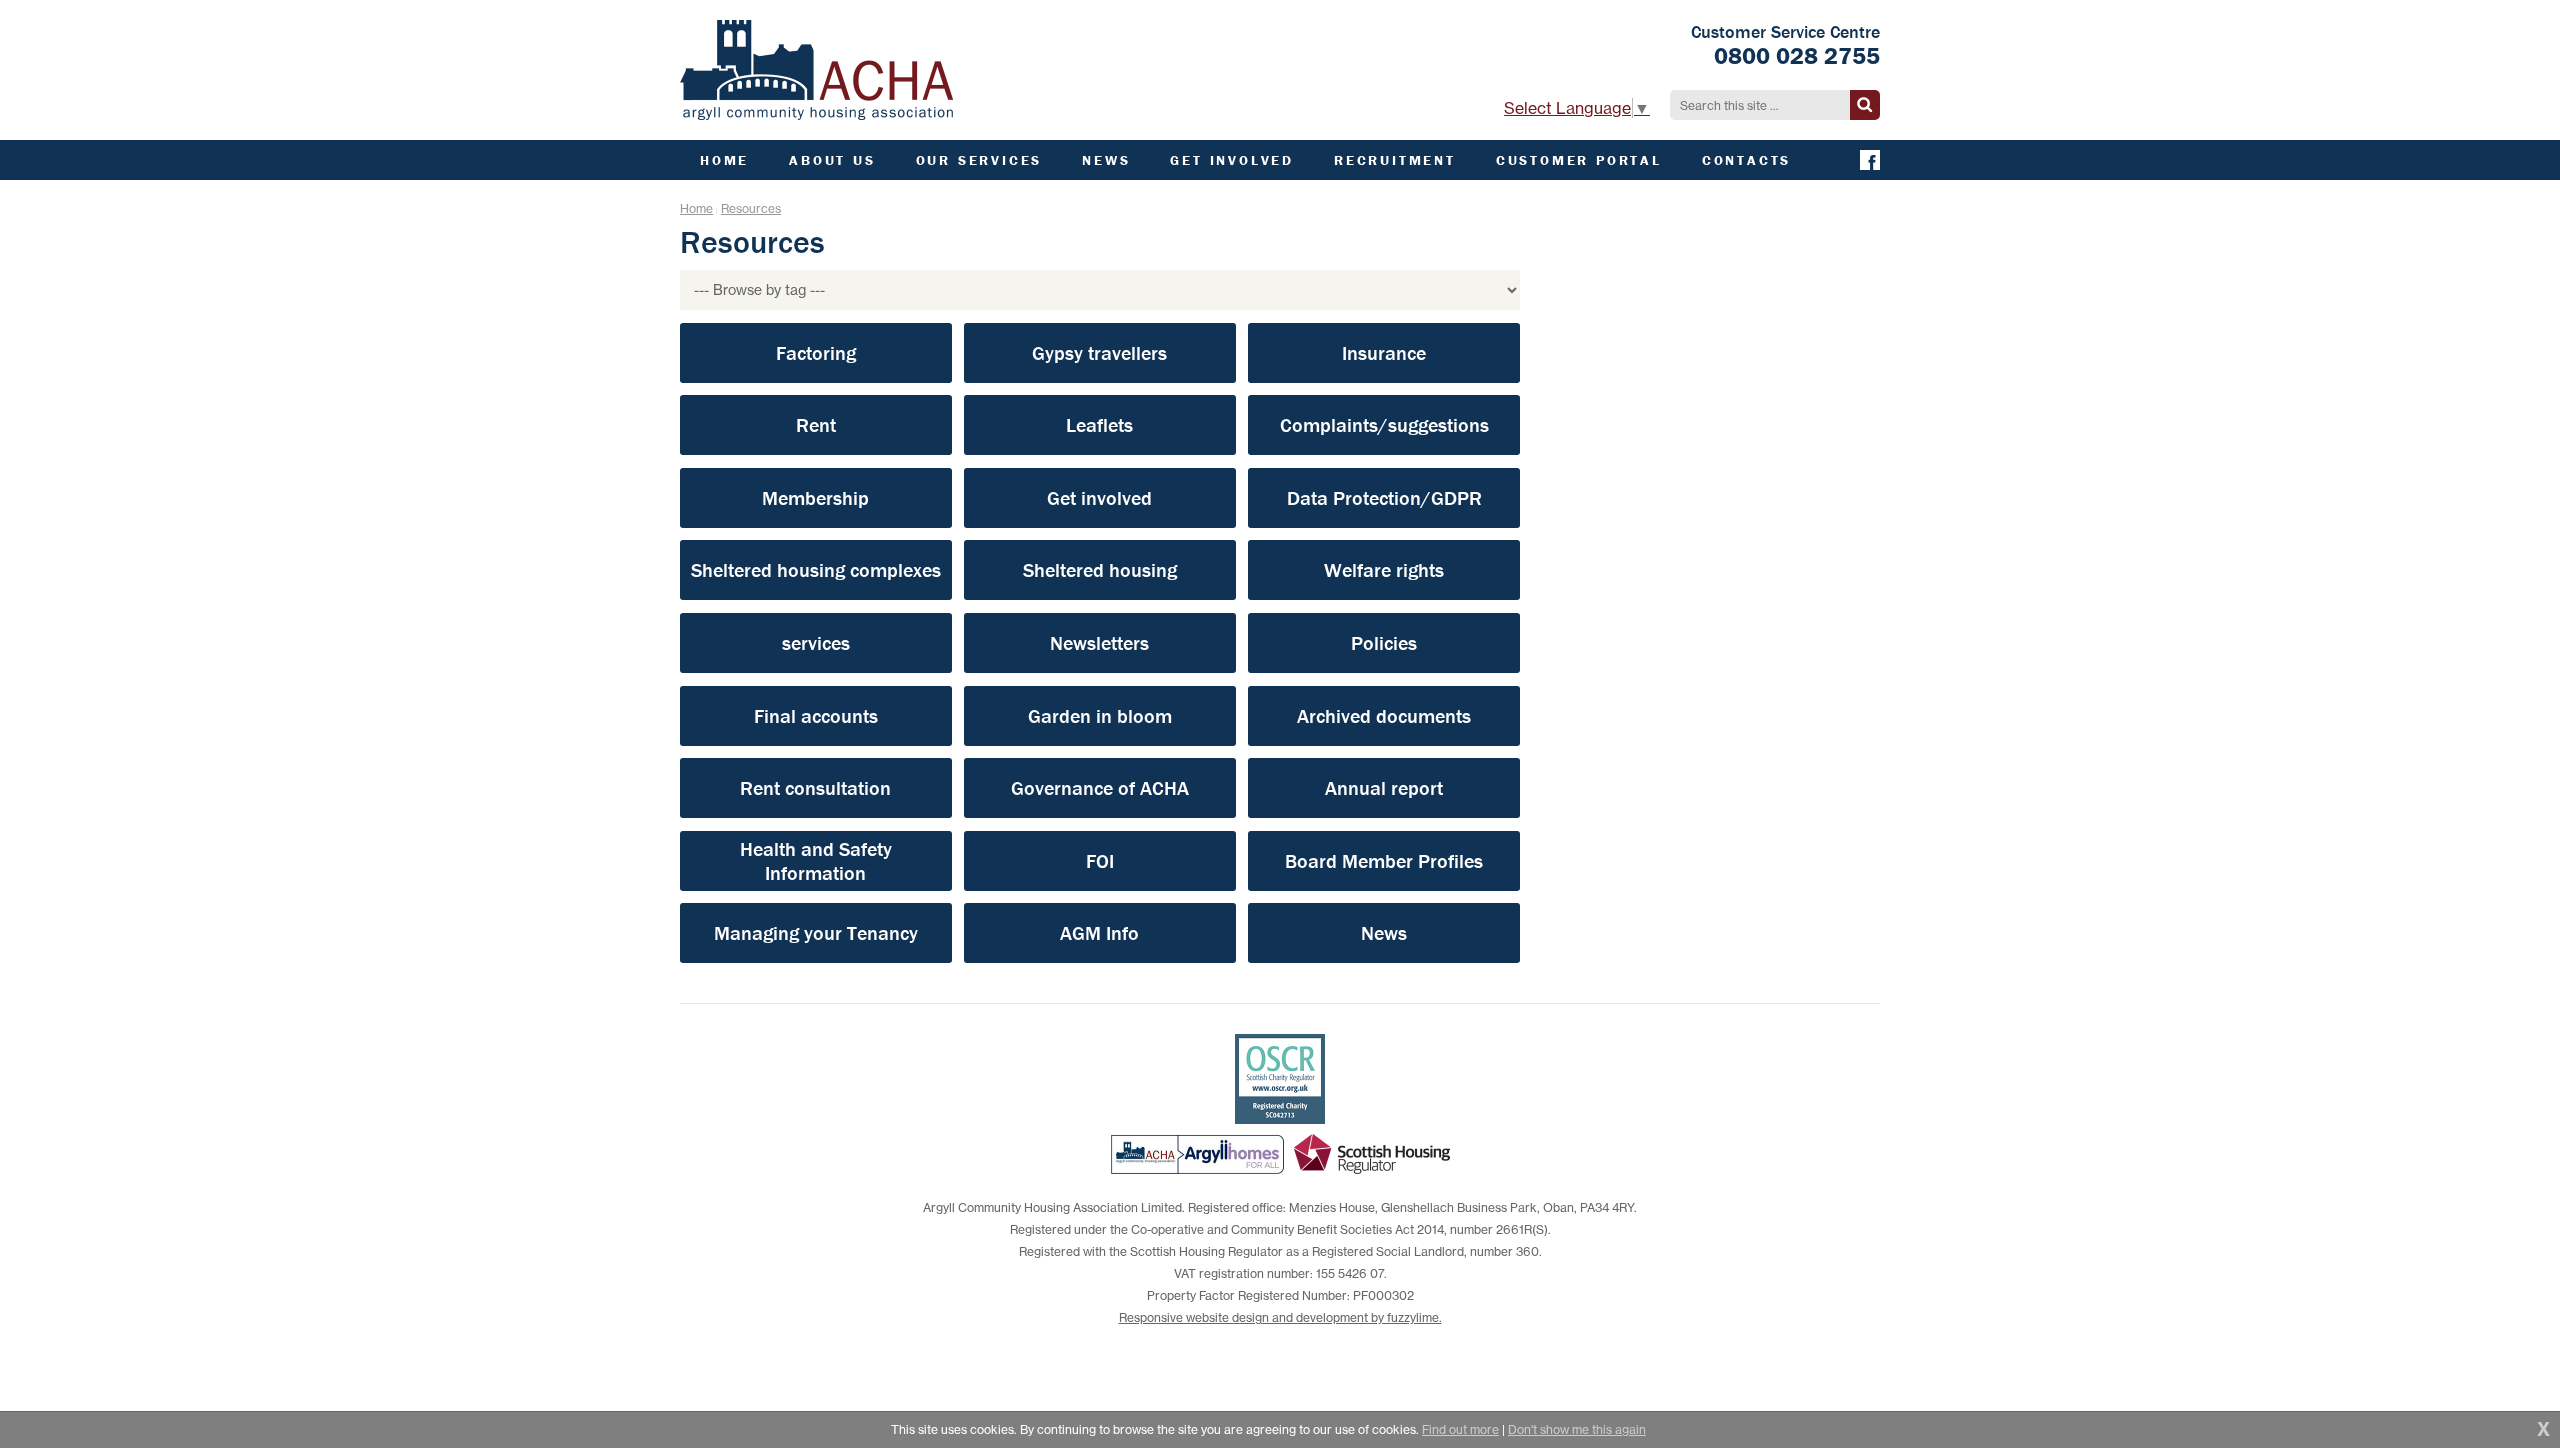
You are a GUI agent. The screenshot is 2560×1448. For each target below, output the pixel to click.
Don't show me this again (1577, 1429)
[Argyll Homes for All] (1197, 1154)
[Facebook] (1870, 160)
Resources (751, 208)
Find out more (1460, 1429)
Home (696, 208)
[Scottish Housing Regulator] (1372, 1154)
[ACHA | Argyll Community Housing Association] (816, 70)
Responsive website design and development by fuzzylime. (1280, 1317)
